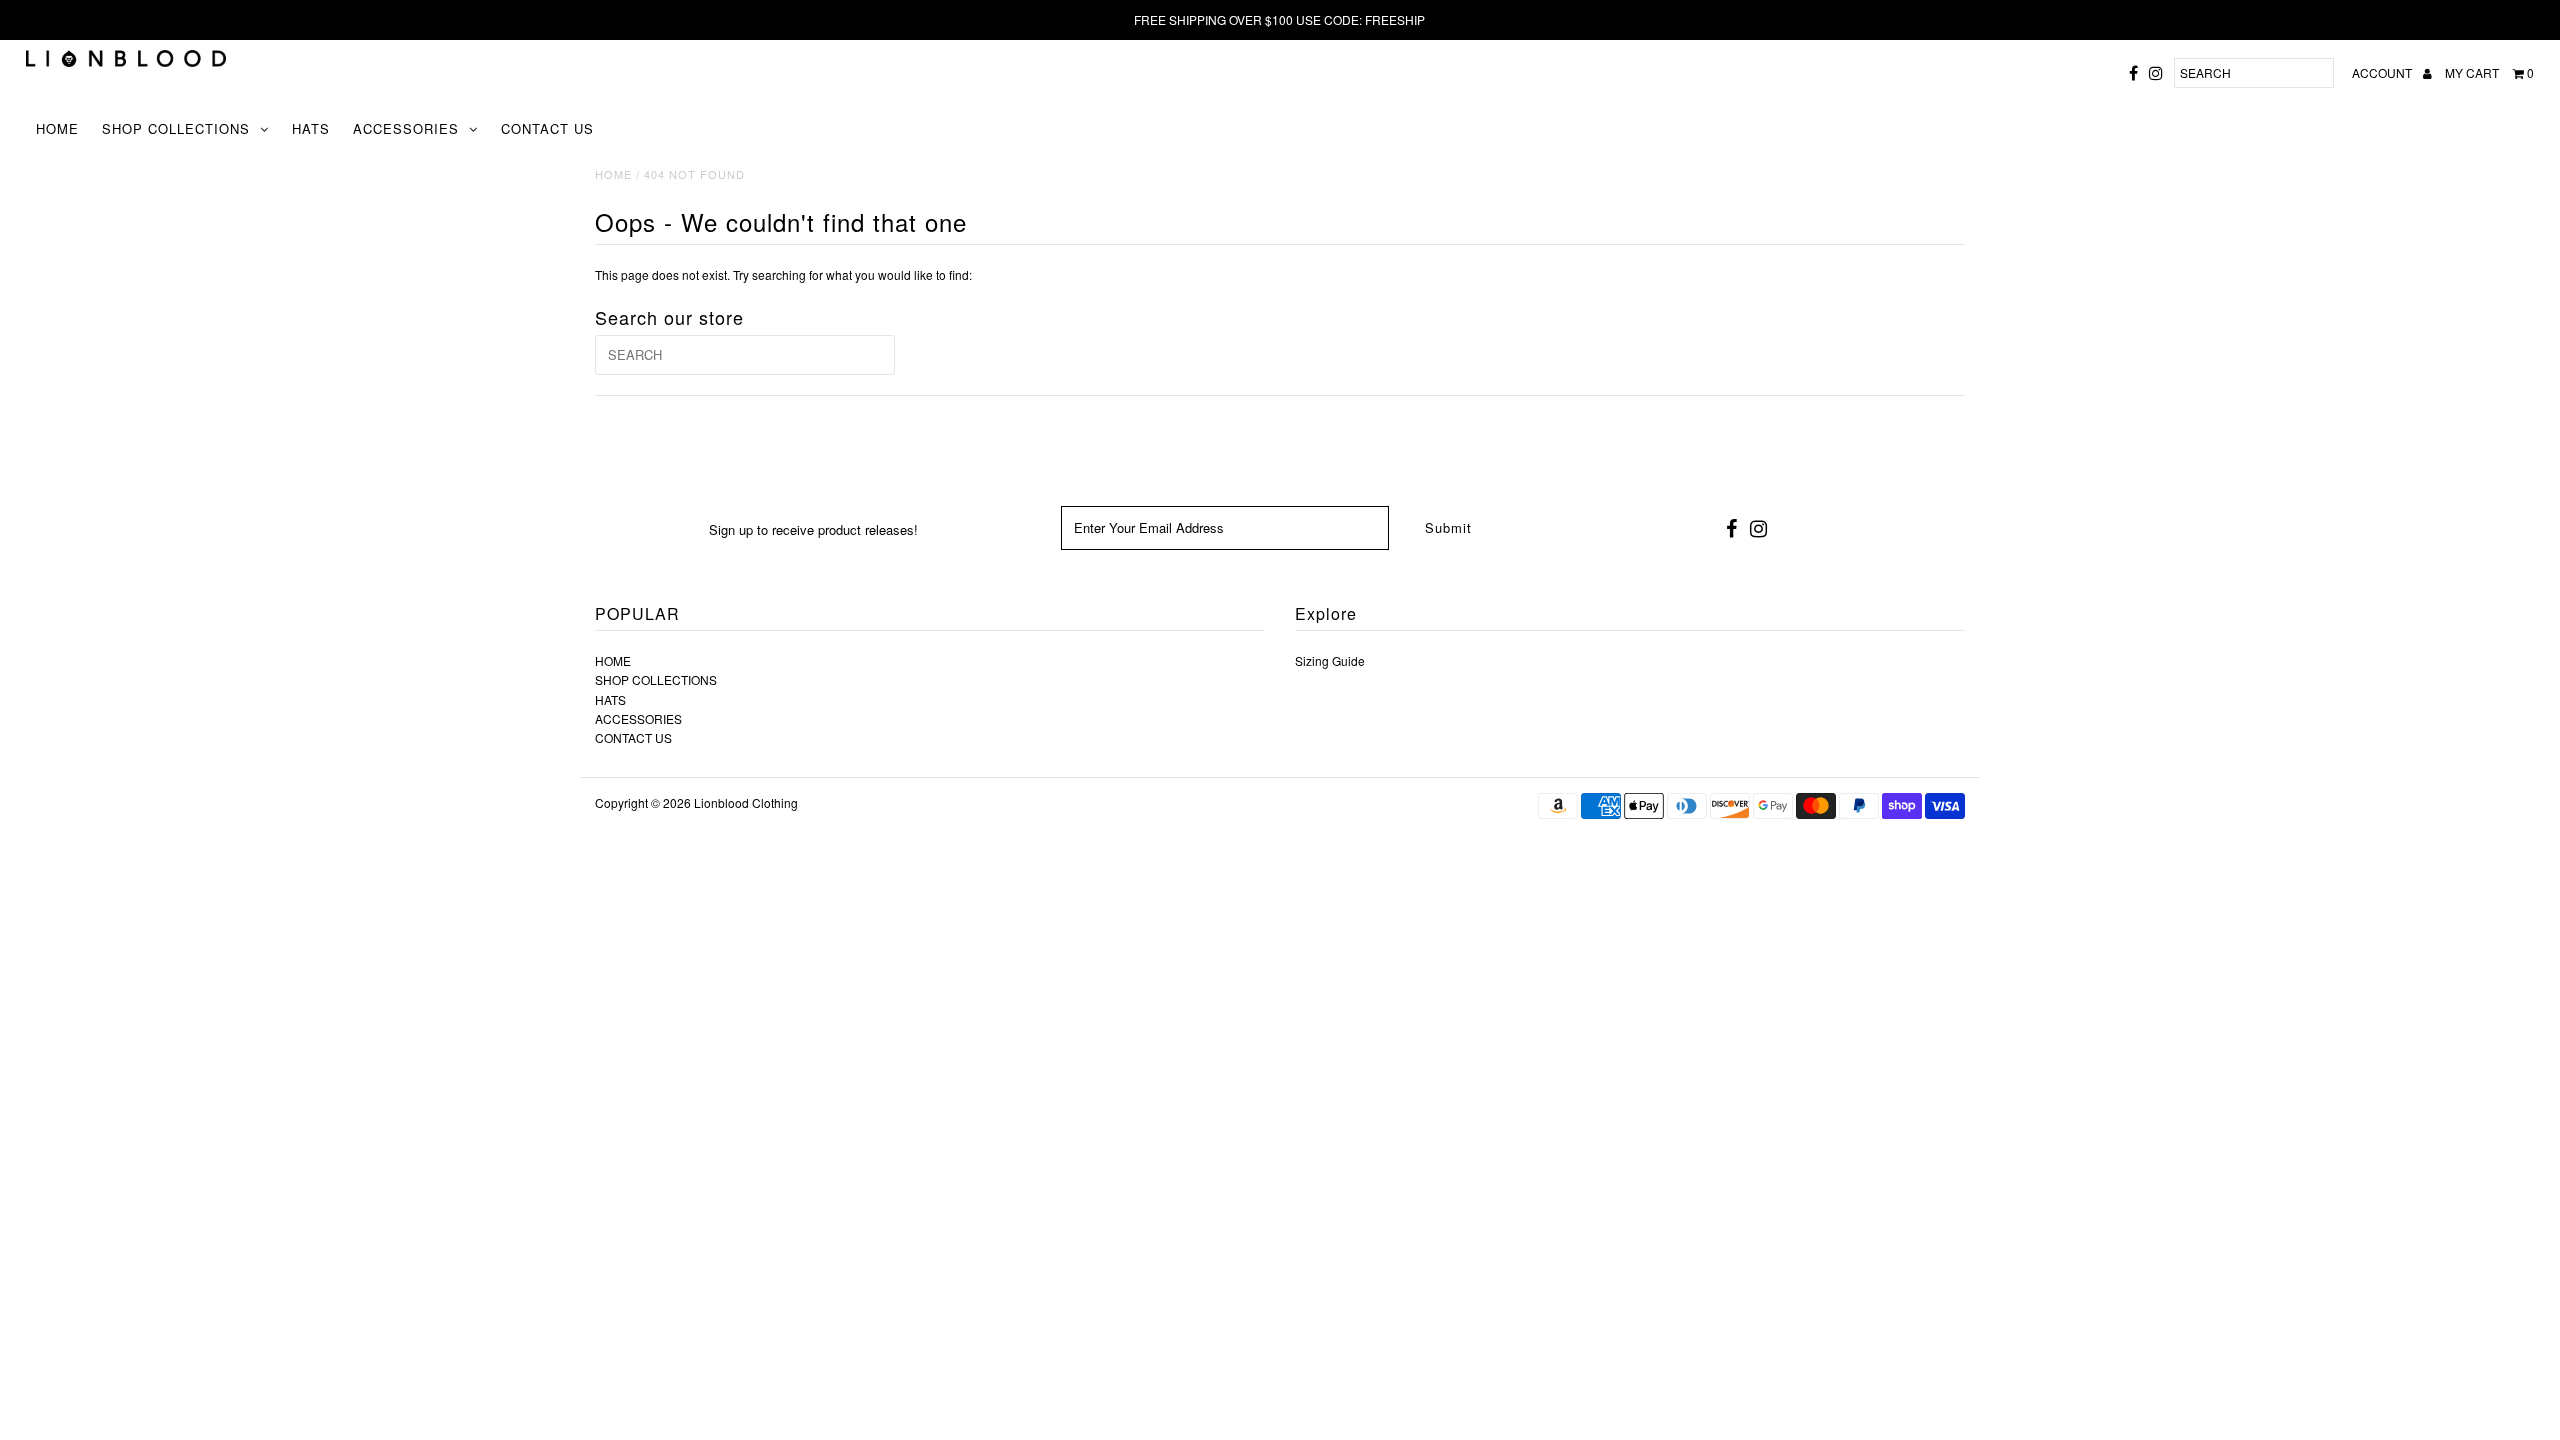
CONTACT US (547, 128)
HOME (57, 128)
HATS (311, 128)
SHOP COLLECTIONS (176, 128)
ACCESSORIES (406, 128)
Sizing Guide (1330, 660)
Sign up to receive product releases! (813, 529)
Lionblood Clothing (746, 802)
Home (613, 174)
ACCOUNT (2383, 72)
